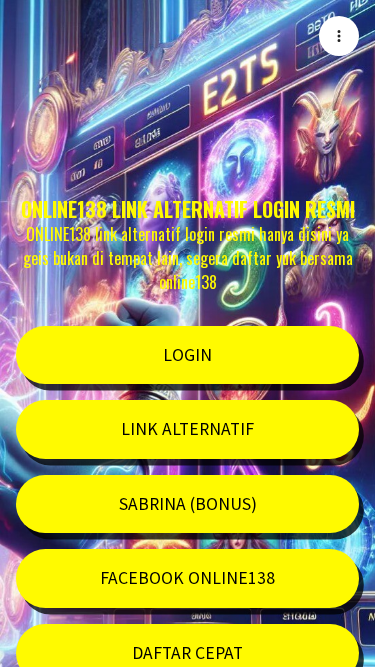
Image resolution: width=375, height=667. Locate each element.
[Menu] (339, 36)
